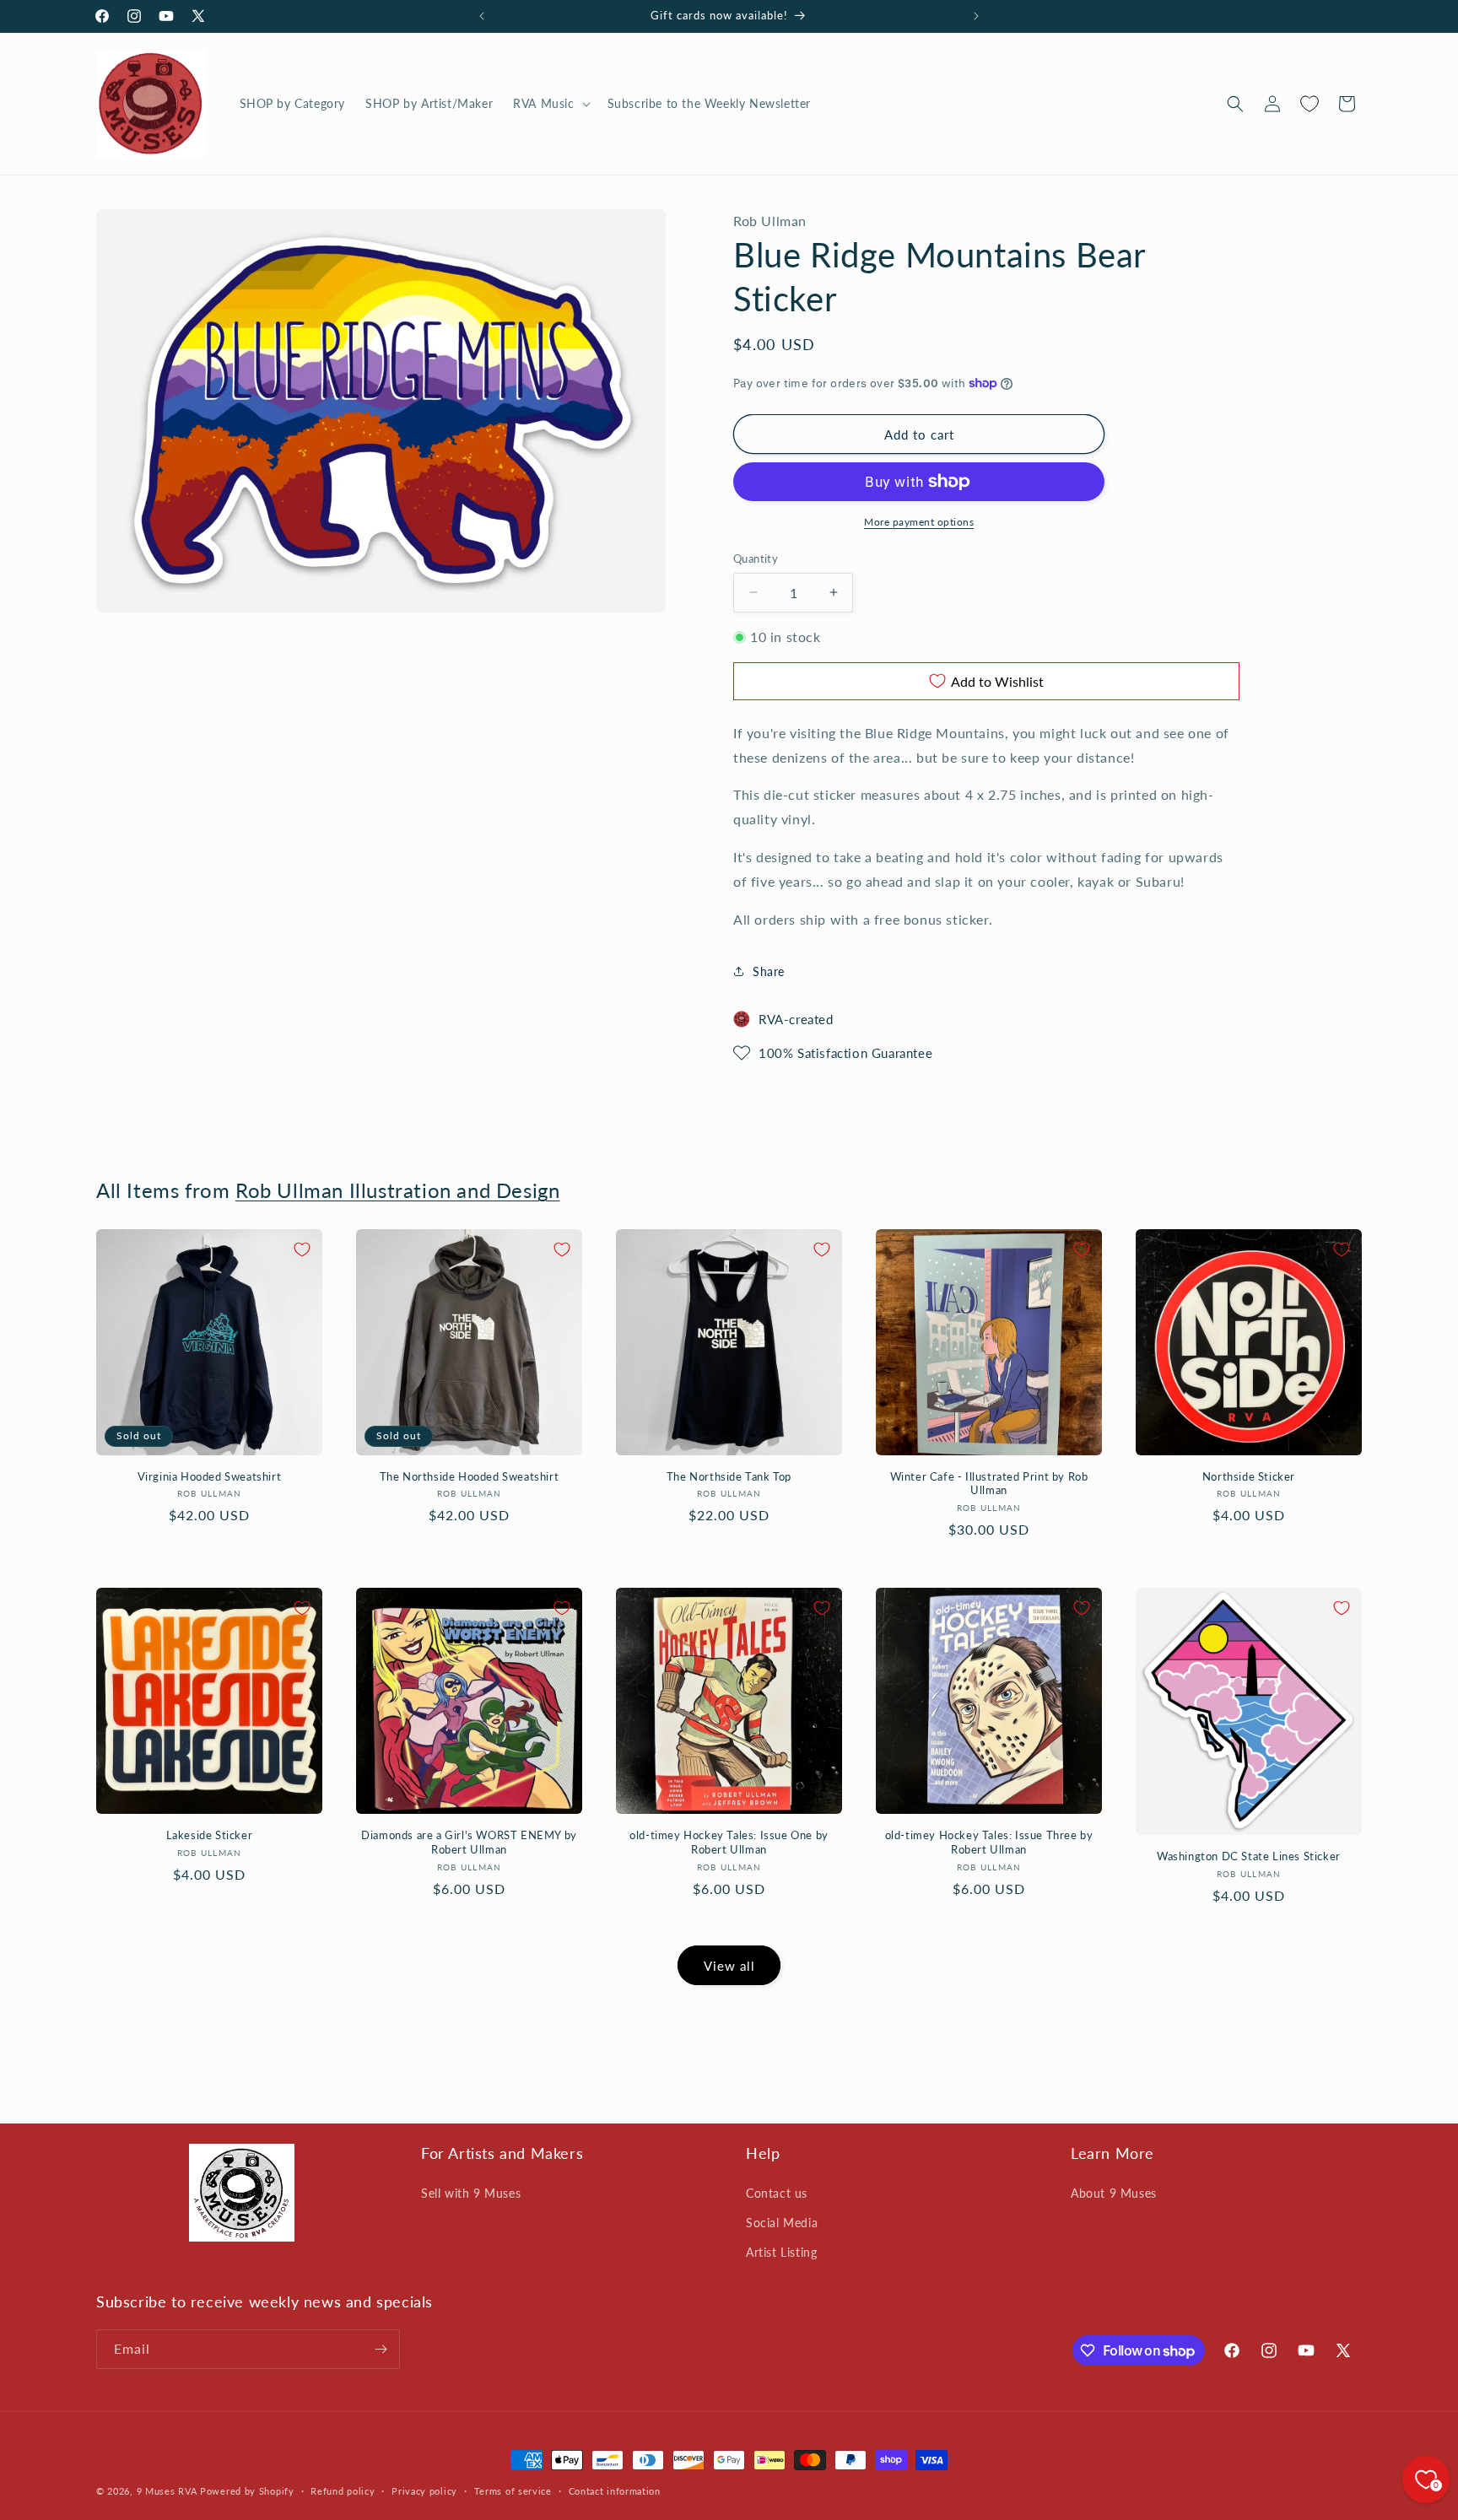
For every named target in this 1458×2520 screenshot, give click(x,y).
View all (729, 1966)
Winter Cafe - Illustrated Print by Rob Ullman (989, 1484)
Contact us (777, 2193)
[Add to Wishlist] (302, 1249)
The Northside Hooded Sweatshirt (470, 1476)
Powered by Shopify (247, 2491)
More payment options (919, 522)
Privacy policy (424, 2491)
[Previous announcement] (482, 16)
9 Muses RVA (167, 2491)
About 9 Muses (1114, 2193)
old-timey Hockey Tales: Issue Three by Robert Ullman (989, 1842)
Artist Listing (781, 2252)
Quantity (756, 559)
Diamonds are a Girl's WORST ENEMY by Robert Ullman (469, 1842)
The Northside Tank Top (729, 1476)
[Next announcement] (976, 16)
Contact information (615, 2491)
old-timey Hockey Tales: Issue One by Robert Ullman (729, 1842)
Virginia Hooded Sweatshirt (210, 1476)
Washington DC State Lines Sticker (1249, 1856)
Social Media (782, 2223)
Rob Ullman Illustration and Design (397, 1190)
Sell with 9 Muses (471, 2193)
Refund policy (343, 2491)
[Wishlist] (1309, 104)
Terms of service (513, 2491)
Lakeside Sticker (210, 1835)
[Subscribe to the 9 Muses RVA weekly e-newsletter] (381, 2349)
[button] (550, 104)
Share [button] (769, 971)
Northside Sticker (1249, 1476)
